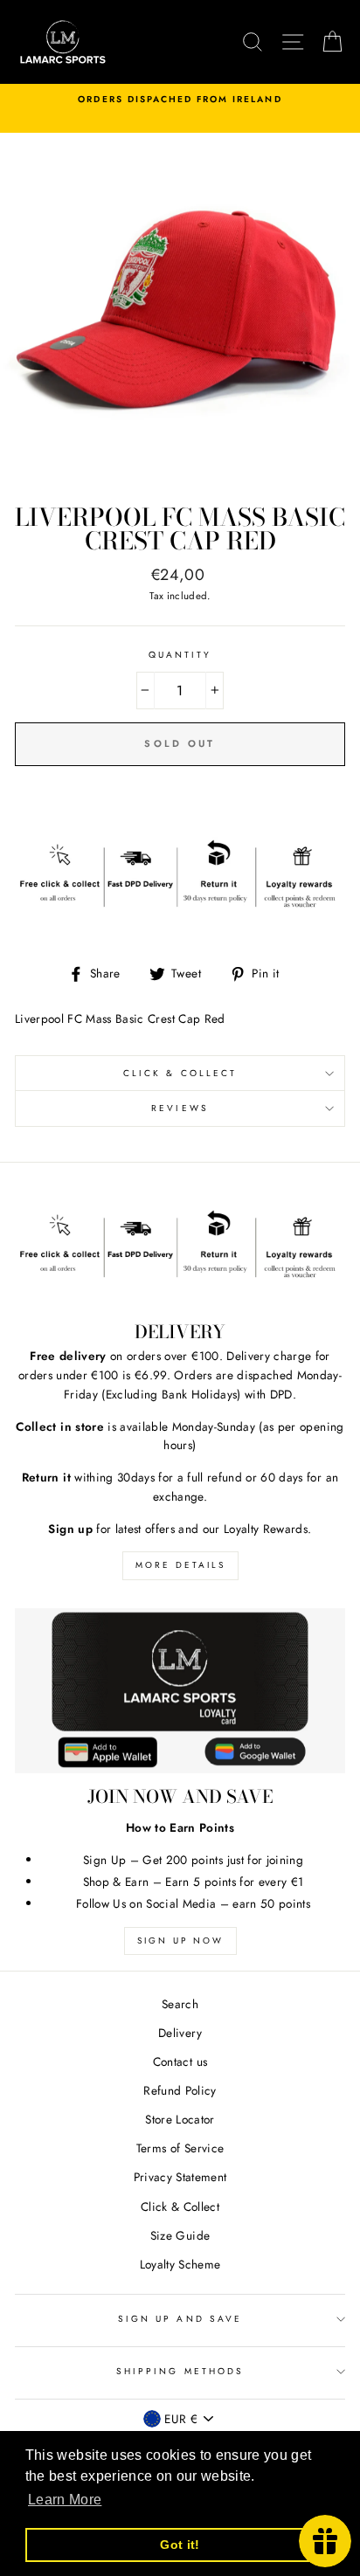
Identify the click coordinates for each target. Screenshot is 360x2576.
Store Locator (180, 2119)
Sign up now (180, 1941)
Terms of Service (180, 2148)
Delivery (180, 2033)
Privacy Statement (180, 2177)
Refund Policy (180, 2090)
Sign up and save (180, 2319)
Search (180, 2004)
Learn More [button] (65, 2500)
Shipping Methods (180, 2371)
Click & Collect (180, 1073)
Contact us (180, 2061)
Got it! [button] (180, 2545)
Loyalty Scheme (180, 2264)
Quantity (180, 655)
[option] (180, 100)
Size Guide (180, 2235)
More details (180, 1565)
